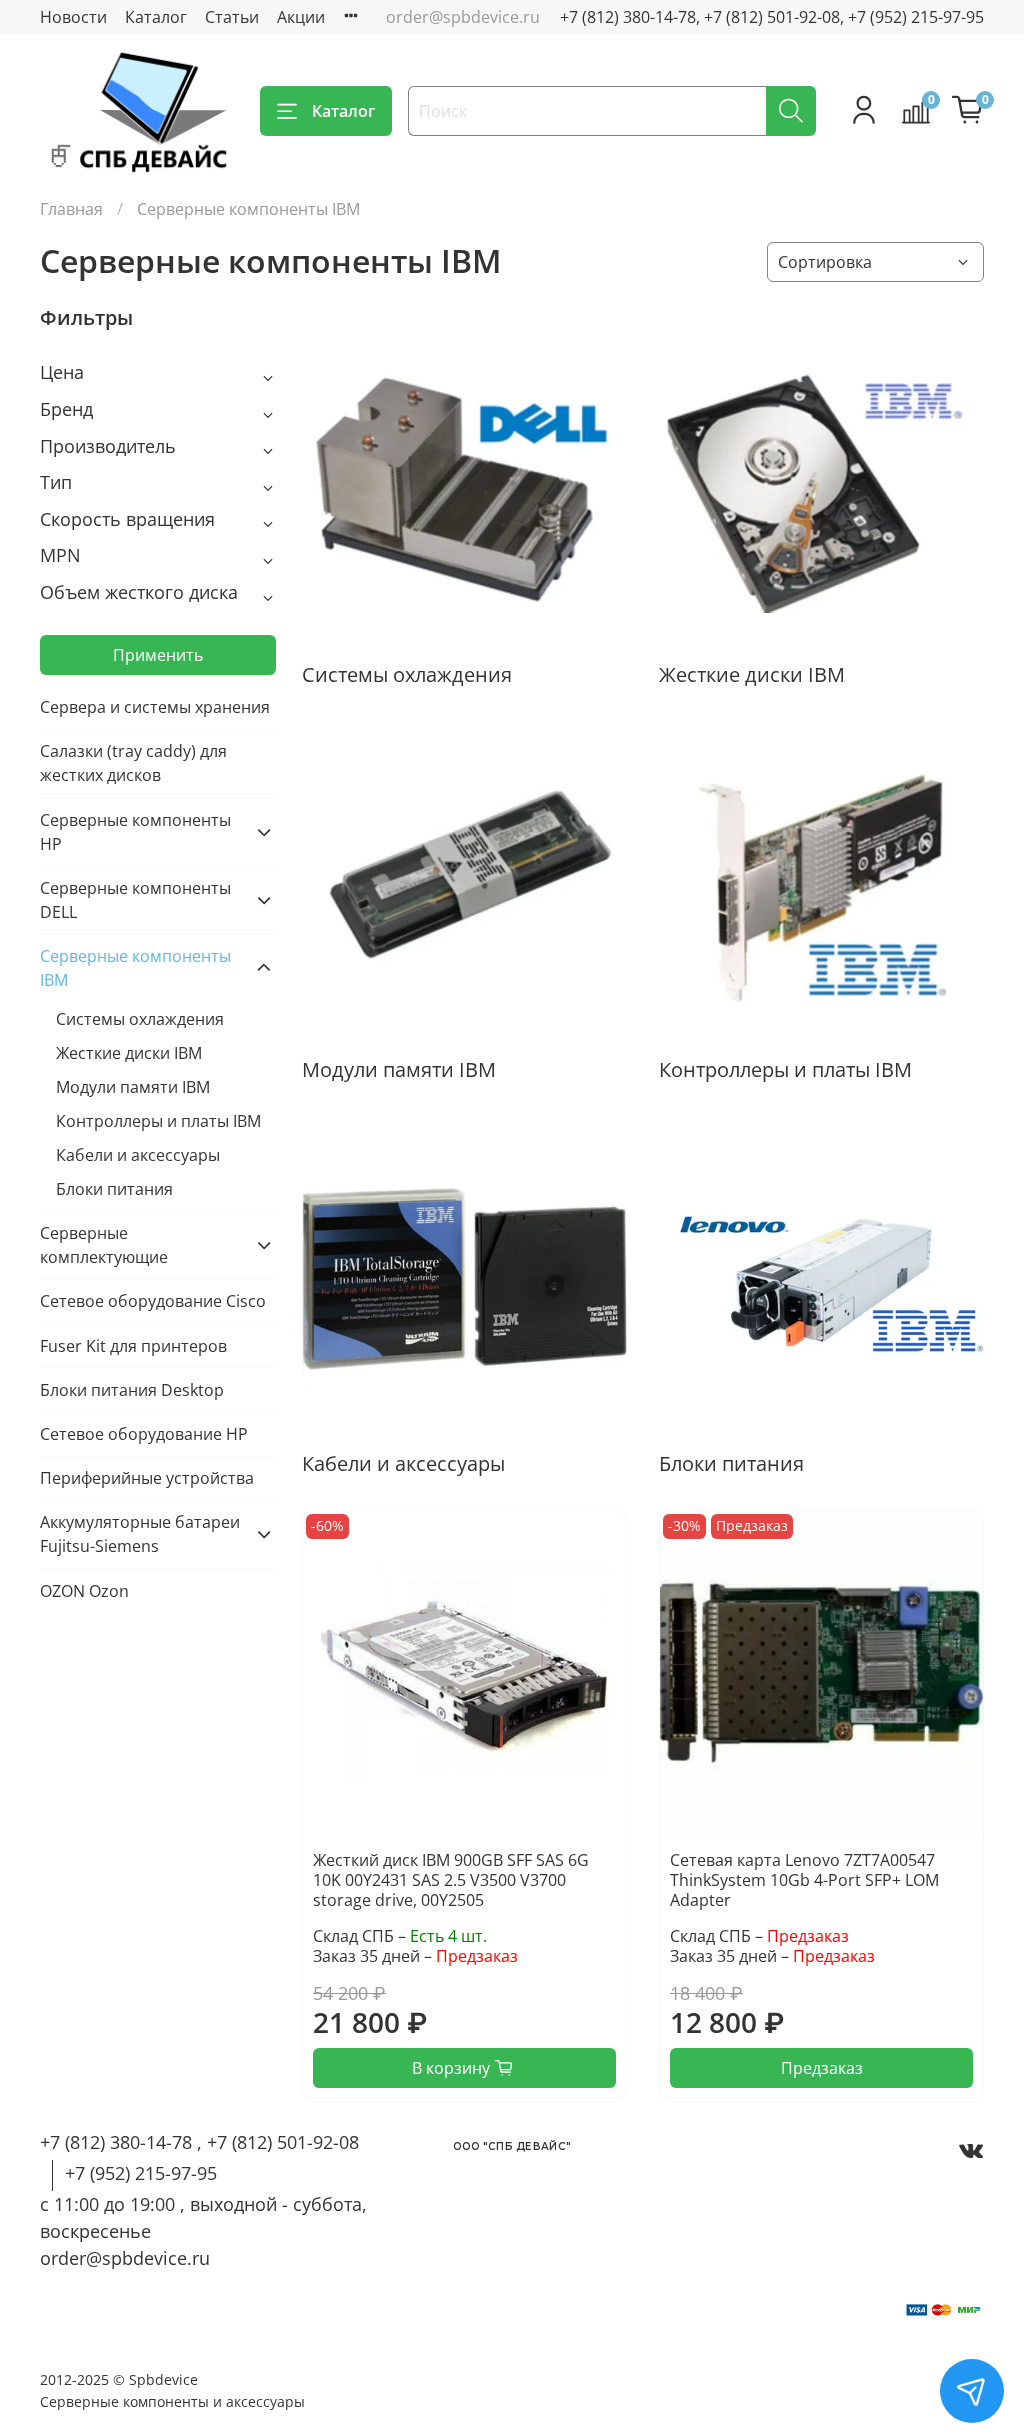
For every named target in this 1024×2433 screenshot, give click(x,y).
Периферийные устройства (147, 1478)
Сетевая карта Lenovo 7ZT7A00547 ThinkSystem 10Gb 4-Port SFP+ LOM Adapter (804, 1880)
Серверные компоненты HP (135, 832)
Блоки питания (114, 1189)
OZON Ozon (84, 1591)
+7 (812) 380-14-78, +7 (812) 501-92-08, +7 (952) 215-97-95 (772, 17)
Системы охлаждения (140, 1019)
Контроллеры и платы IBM (158, 1121)
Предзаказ (822, 2068)
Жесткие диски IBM (129, 1053)
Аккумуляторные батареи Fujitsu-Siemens (140, 1534)
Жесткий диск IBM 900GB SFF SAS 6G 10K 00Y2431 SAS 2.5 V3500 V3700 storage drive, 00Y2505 (451, 1880)
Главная (71, 209)
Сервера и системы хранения (155, 707)
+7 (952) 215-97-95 (141, 2173)
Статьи (232, 17)
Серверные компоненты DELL (135, 900)
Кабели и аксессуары (138, 1155)
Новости (73, 17)
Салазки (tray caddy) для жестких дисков (133, 763)
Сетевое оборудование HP (144, 1434)
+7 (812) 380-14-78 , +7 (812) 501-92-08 (199, 2142)
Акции (301, 17)
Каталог (156, 17)
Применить (158, 655)
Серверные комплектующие (104, 1245)
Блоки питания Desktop (132, 1390)
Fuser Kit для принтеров (133, 1346)
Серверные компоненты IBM (135, 968)
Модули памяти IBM (133, 1087)
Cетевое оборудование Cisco (153, 1301)
